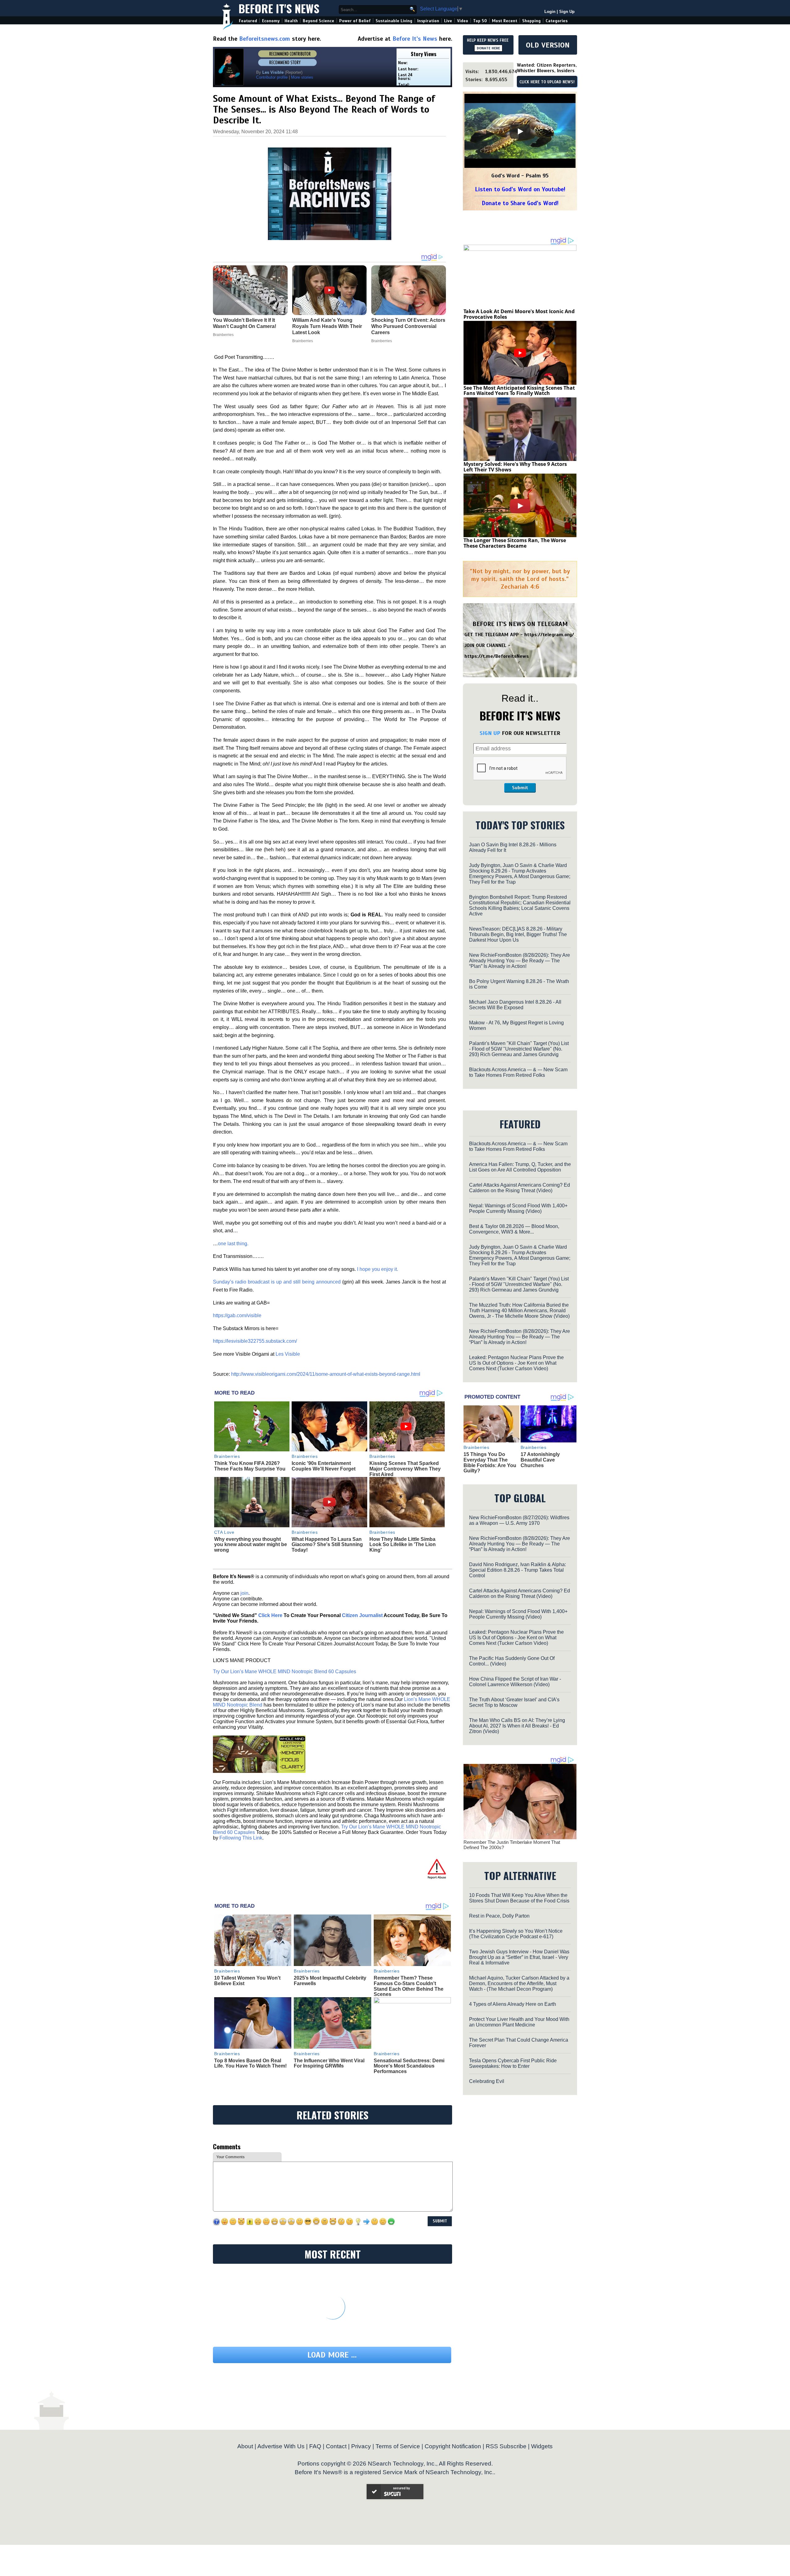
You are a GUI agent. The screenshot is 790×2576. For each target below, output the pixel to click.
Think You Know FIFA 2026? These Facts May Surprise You (250, 1466)
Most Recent (505, 21)
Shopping (531, 21)
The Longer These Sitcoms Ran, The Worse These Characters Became (515, 543)
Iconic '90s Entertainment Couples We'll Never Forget (324, 1466)
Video (463, 21)
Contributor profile (272, 77)
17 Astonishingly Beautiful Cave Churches (540, 1460)
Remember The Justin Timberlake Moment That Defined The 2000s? (512, 1845)
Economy (271, 21)
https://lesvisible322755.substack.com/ (255, 1341)
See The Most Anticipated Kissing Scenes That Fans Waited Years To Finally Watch (519, 391)
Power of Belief (355, 21)
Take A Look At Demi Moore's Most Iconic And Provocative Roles (519, 314)
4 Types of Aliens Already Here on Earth (513, 2004)
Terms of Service (398, 2446)
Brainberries (227, 1456)
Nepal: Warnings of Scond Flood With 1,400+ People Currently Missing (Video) (518, 1208)
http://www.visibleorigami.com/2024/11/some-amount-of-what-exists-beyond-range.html (326, 1374)
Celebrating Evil (487, 2081)
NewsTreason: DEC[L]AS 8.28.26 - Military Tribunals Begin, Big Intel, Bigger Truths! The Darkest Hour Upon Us (518, 934)
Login (550, 12)
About (245, 2446)
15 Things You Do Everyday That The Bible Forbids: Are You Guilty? (490, 1462)
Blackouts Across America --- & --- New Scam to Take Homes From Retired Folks (518, 1072)
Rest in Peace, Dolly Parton (499, 1916)
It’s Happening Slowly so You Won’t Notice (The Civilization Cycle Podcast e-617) (516, 1934)
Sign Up (567, 12)
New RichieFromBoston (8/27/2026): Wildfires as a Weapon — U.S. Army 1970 (519, 1520)
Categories (557, 21)
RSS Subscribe (506, 2446)
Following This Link (241, 1838)
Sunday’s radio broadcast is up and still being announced (277, 1282)
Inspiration (428, 21)
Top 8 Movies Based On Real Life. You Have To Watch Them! (250, 2063)
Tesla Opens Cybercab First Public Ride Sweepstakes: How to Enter (513, 2063)
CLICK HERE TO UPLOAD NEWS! (547, 82)
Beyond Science (318, 21)
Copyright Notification (453, 2446)
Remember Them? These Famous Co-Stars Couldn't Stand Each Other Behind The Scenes (409, 1986)
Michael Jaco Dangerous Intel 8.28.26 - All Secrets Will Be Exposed (515, 1005)
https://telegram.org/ (549, 635)
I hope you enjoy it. (378, 1269)
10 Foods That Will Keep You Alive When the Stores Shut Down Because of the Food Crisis (519, 1898)
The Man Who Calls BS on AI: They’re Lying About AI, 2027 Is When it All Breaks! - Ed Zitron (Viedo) (517, 1726)
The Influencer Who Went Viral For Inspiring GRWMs (329, 2063)
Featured (248, 21)
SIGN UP (490, 733)
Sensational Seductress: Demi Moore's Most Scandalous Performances (409, 2066)
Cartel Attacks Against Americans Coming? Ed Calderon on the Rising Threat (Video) (520, 1188)
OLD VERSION (548, 45)
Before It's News (279, 8)
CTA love (224, 1532)
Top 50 (480, 21)
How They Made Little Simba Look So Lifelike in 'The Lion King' (403, 1545)
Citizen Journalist (362, 1615)
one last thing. (233, 1244)
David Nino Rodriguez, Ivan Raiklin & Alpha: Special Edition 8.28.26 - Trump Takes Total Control (518, 1570)
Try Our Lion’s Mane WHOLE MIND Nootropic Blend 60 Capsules (285, 1672)
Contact (336, 2446)
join (244, 1593)
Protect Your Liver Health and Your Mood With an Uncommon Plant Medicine (519, 2022)
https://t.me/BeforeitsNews (497, 656)
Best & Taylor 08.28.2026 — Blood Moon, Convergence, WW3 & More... (514, 1229)
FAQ (315, 2446)
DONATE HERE (488, 48)
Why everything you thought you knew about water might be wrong (251, 1545)
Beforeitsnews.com (265, 39)
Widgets (542, 2446)
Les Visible (288, 1354)
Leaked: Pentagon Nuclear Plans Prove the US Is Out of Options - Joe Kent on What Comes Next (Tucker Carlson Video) (516, 1363)
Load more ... (332, 2355)
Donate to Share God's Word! (520, 203)
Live (448, 21)
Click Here (270, 1615)
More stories (302, 77)
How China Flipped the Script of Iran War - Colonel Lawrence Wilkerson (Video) (515, 1682)
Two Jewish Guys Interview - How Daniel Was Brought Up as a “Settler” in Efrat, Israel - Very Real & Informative (519, 1957)
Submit (520, 788)
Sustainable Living (394, 21)
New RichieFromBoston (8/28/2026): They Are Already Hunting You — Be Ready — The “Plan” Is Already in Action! (520, 961)
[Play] (520, 131)
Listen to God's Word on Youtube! (520, 189)
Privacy (361, 2446)
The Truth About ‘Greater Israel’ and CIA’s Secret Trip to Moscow (514, 1702)
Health (291, 21)
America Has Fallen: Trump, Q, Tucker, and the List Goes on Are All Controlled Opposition (520, 1167)
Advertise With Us (281, 2446)
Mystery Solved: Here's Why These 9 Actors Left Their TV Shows (515, 467)
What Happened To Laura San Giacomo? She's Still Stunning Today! (327, 1545)
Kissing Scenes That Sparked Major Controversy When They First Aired (405, 1469)
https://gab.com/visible (237, 1315)
